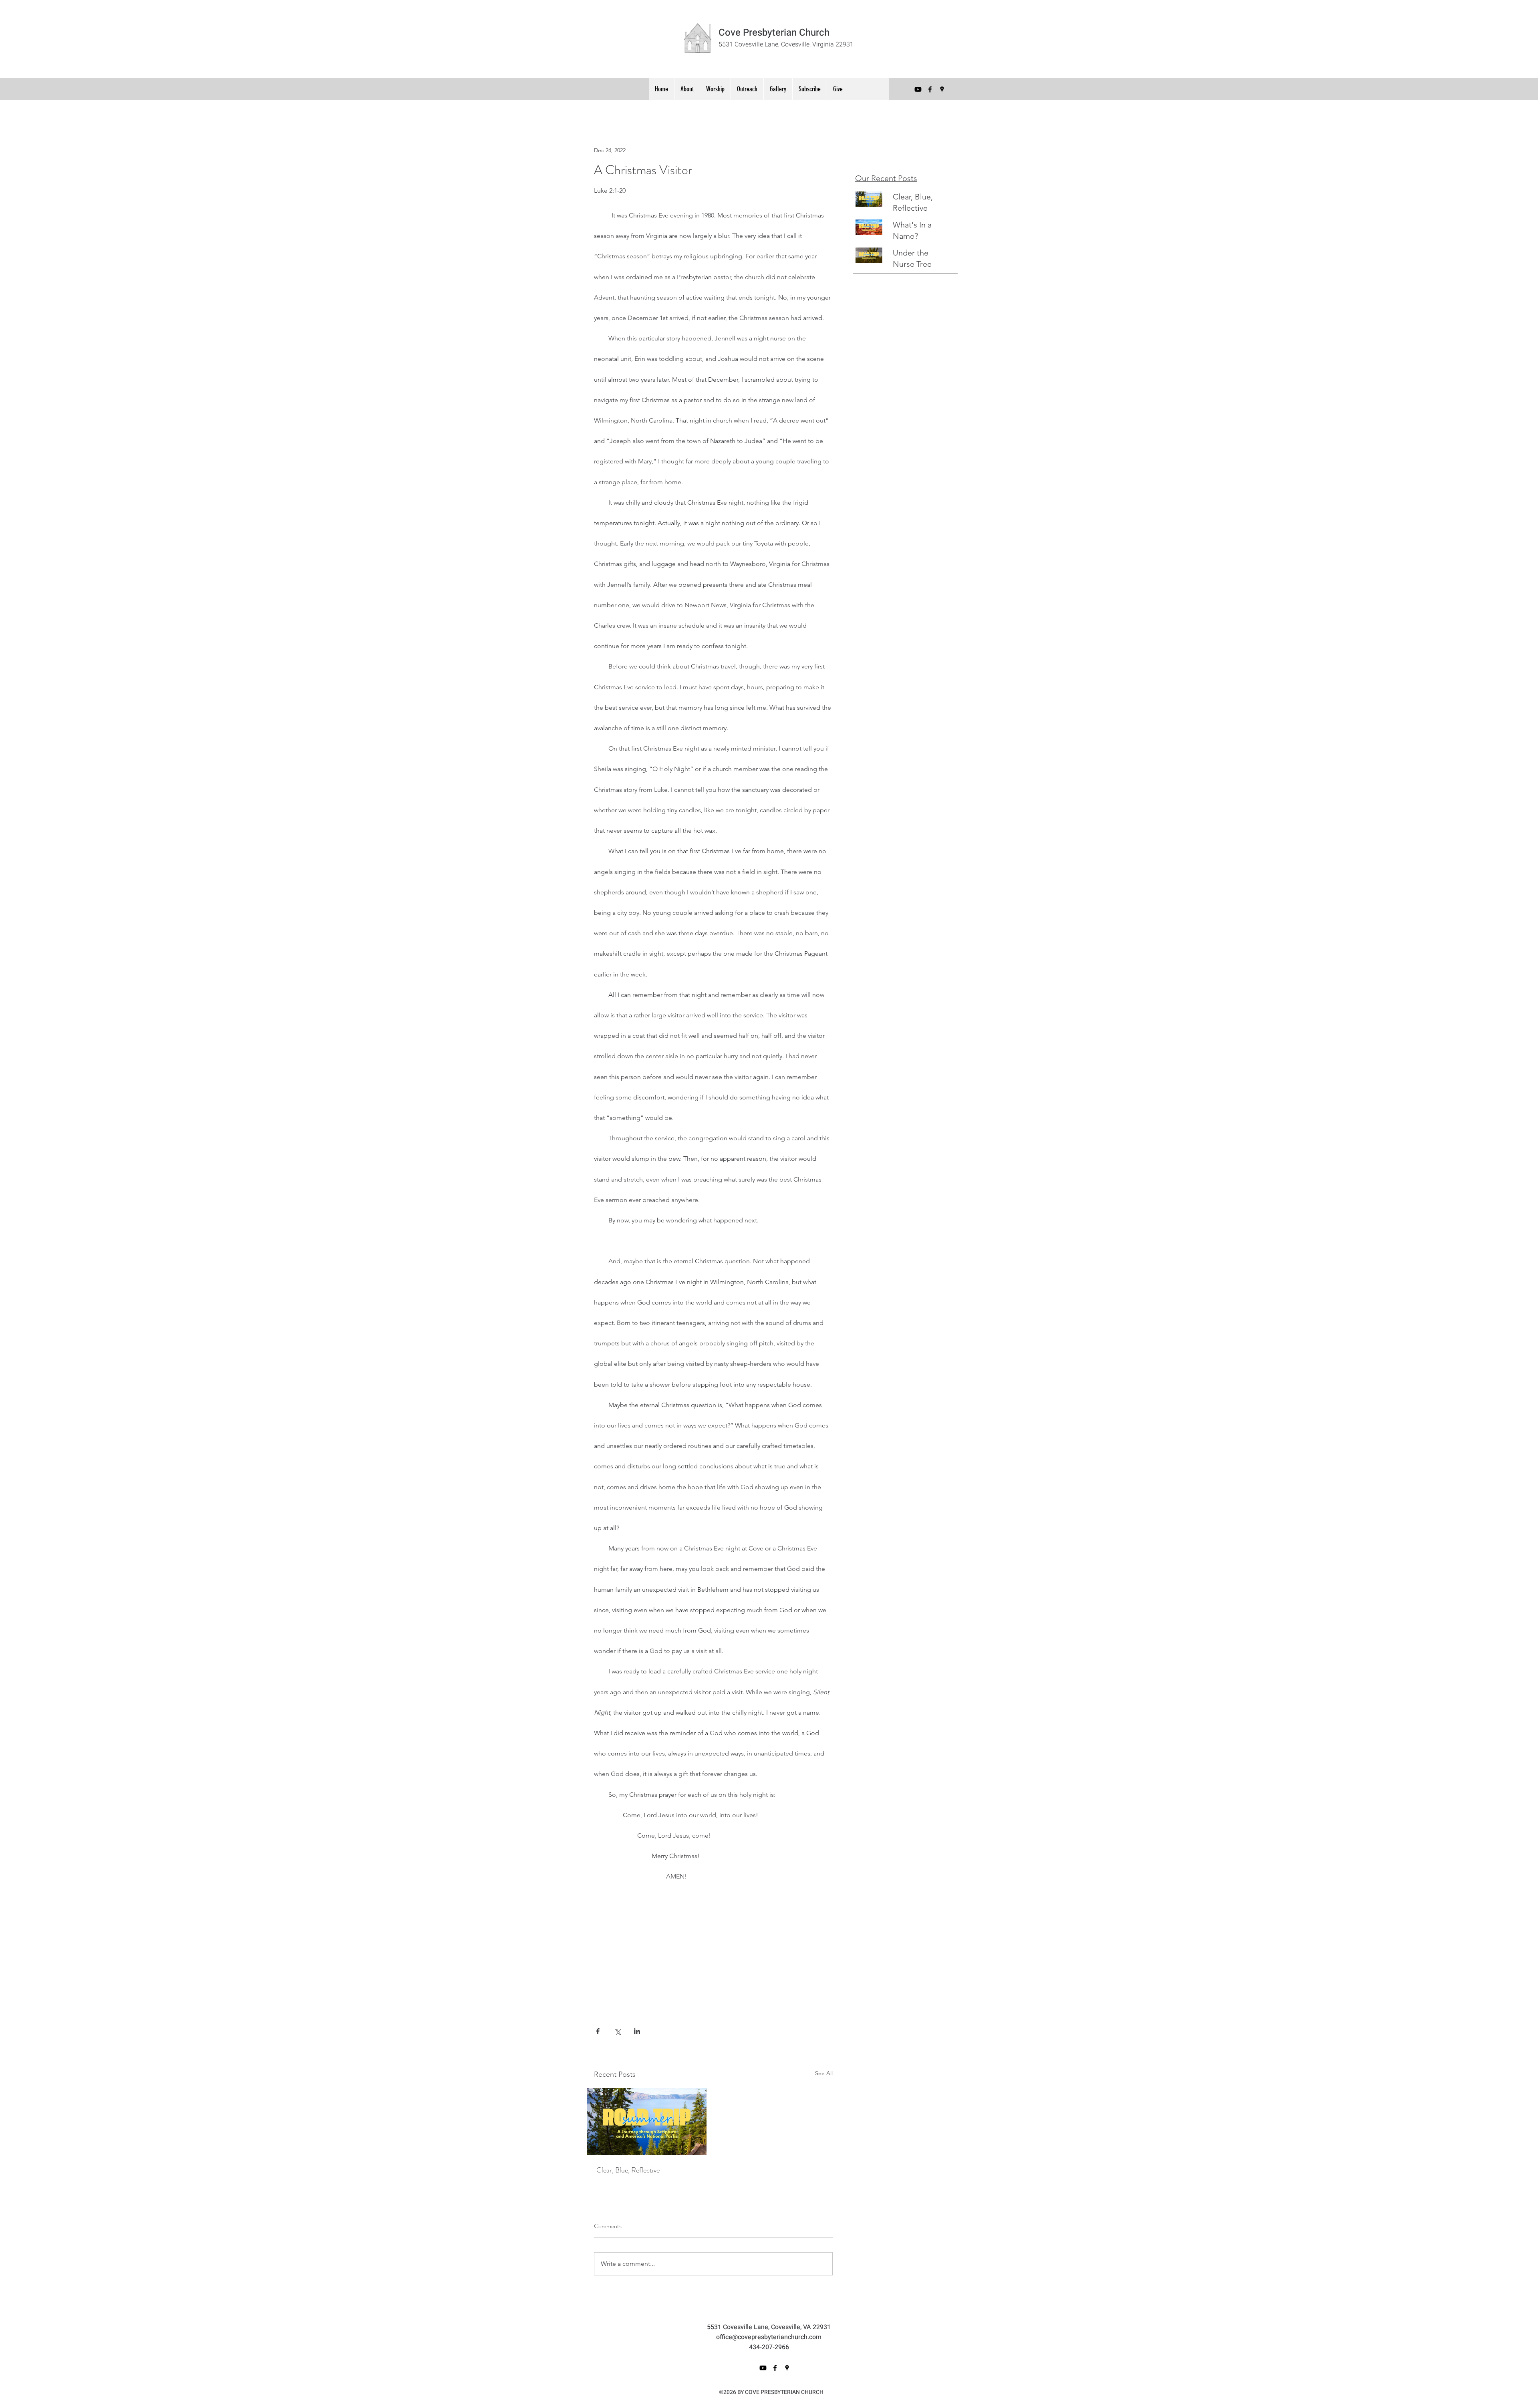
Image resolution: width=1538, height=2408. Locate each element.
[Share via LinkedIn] (637, 2031)
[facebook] (930, 89)
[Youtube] (918, 89)
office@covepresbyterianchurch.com (769, 2337)
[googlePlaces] (942, 89)
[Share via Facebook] (598, 2031)
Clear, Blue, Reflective (628, 2170)
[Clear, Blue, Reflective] (647, 2122)
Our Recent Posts (886, 178)
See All (824, 2073)
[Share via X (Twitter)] (617, 2031)
